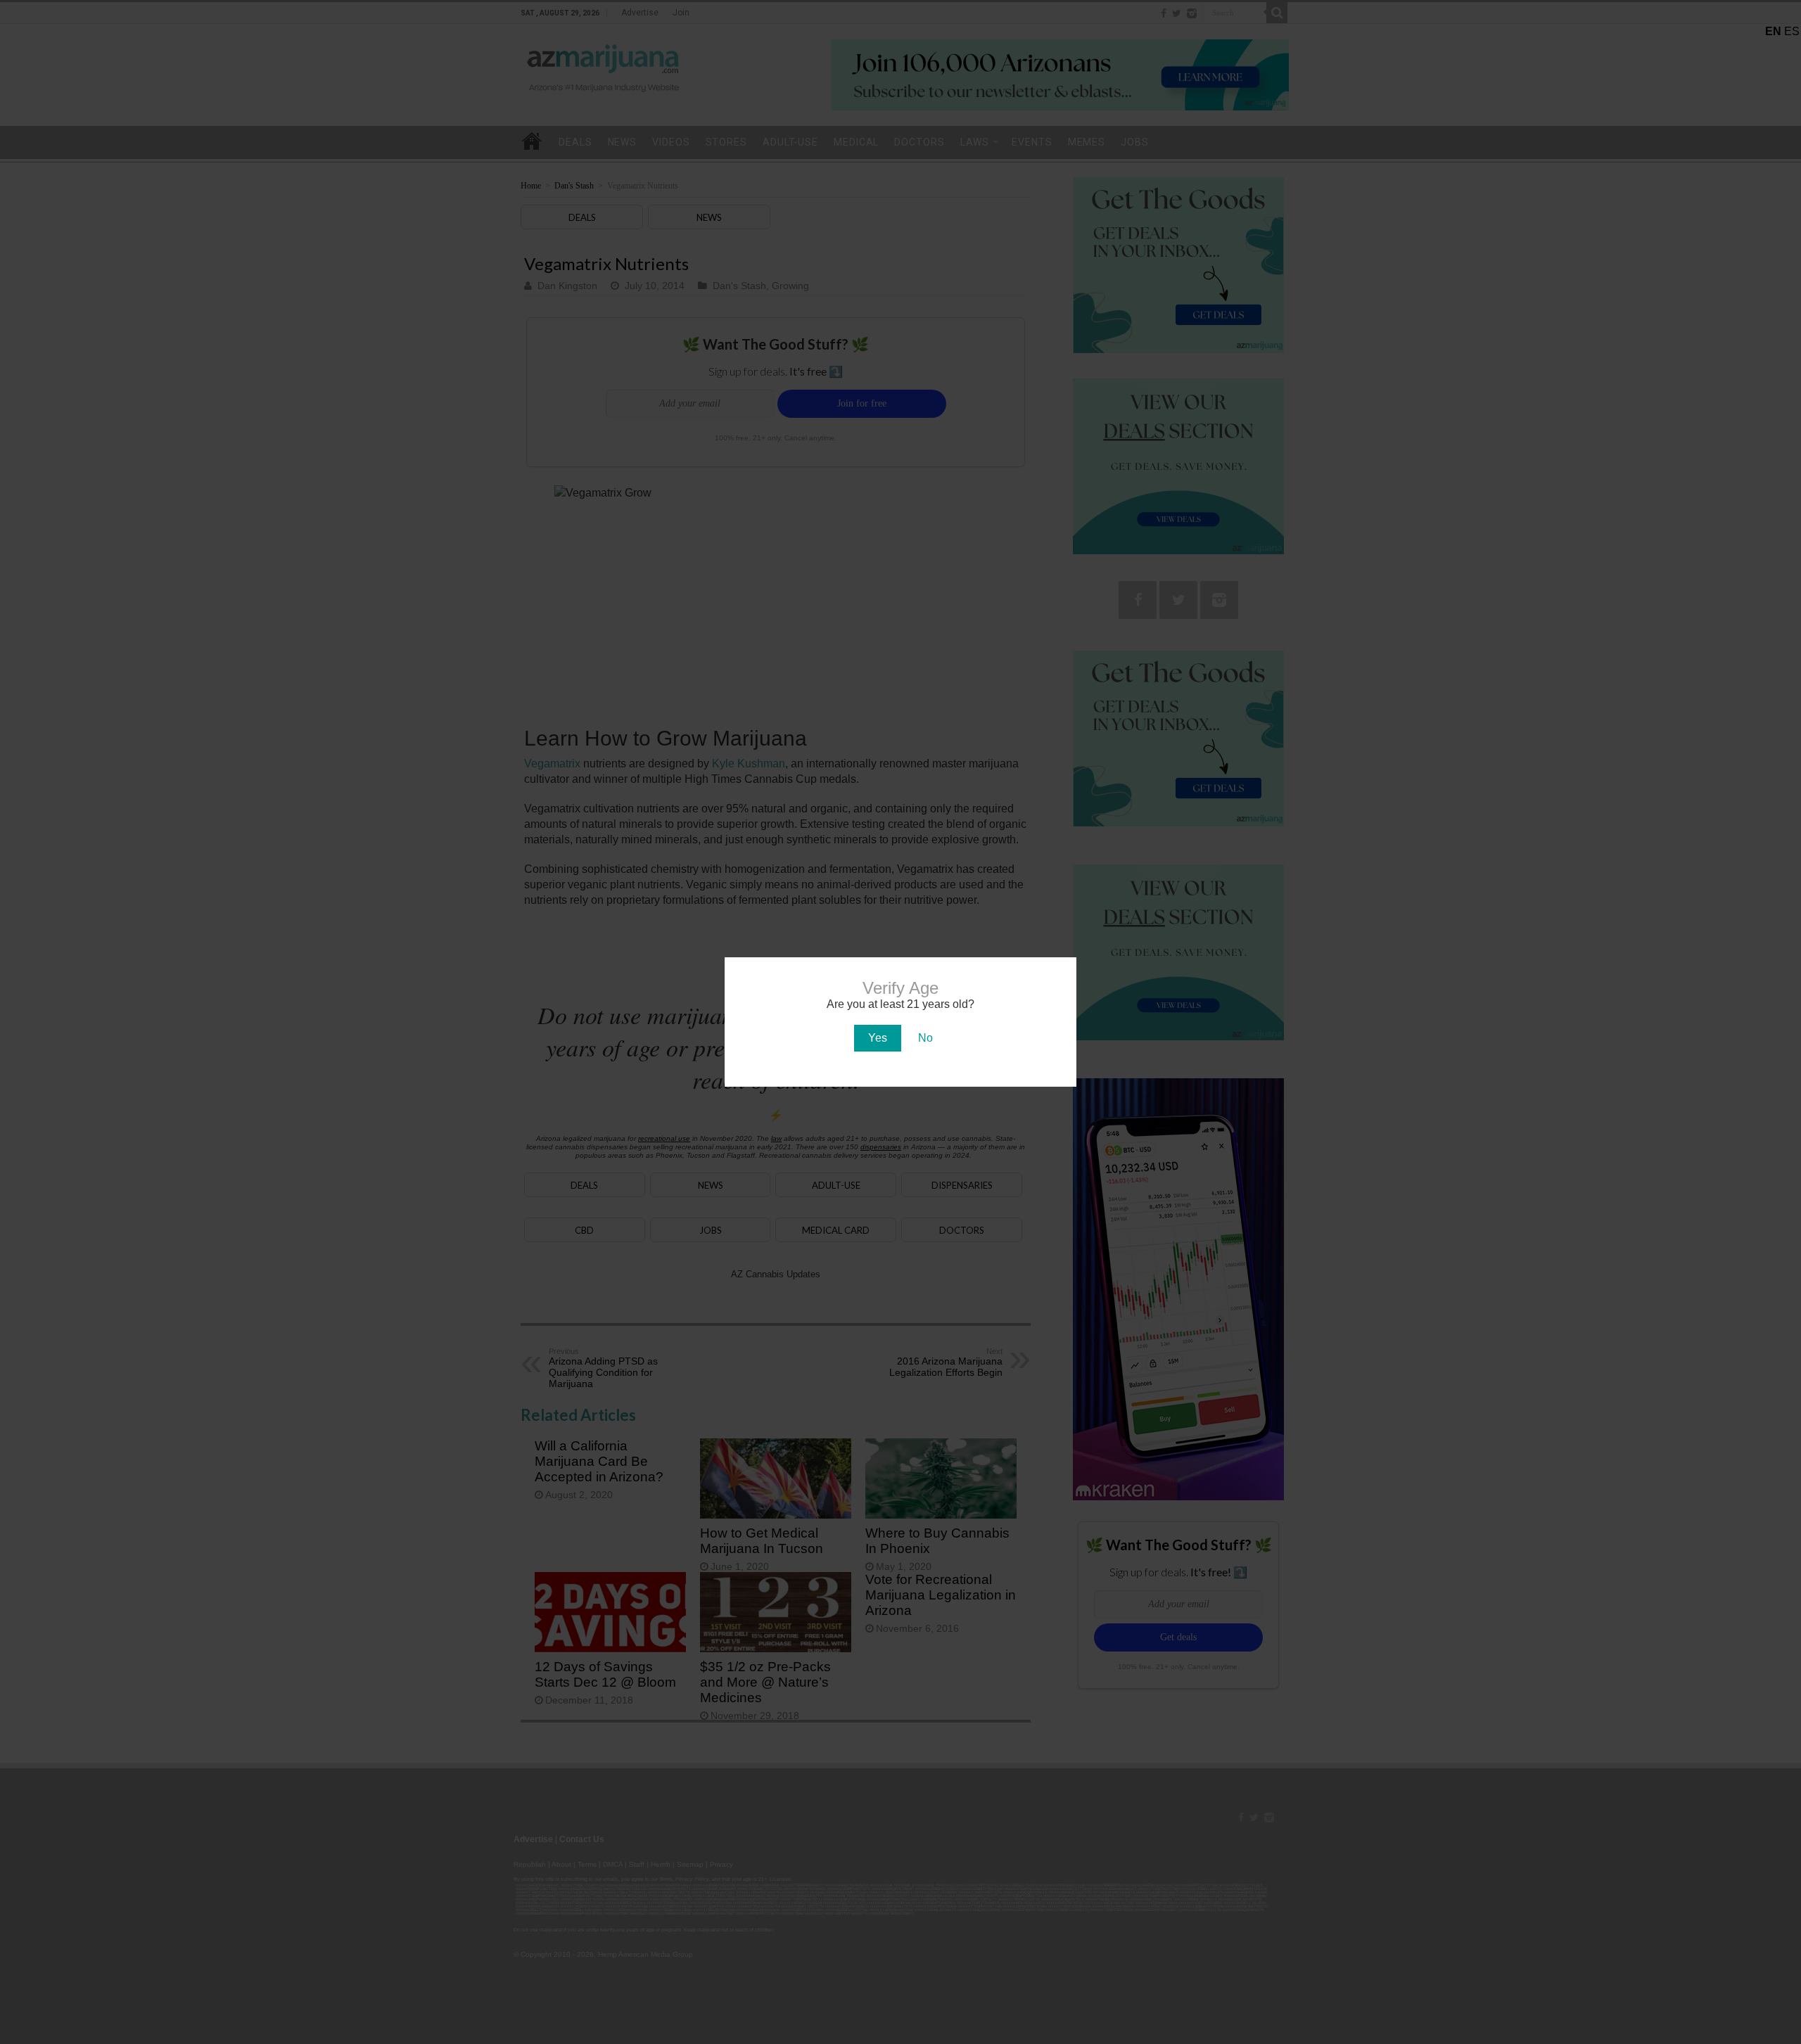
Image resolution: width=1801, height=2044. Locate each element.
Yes (878, 1038)
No (925, 1038)
